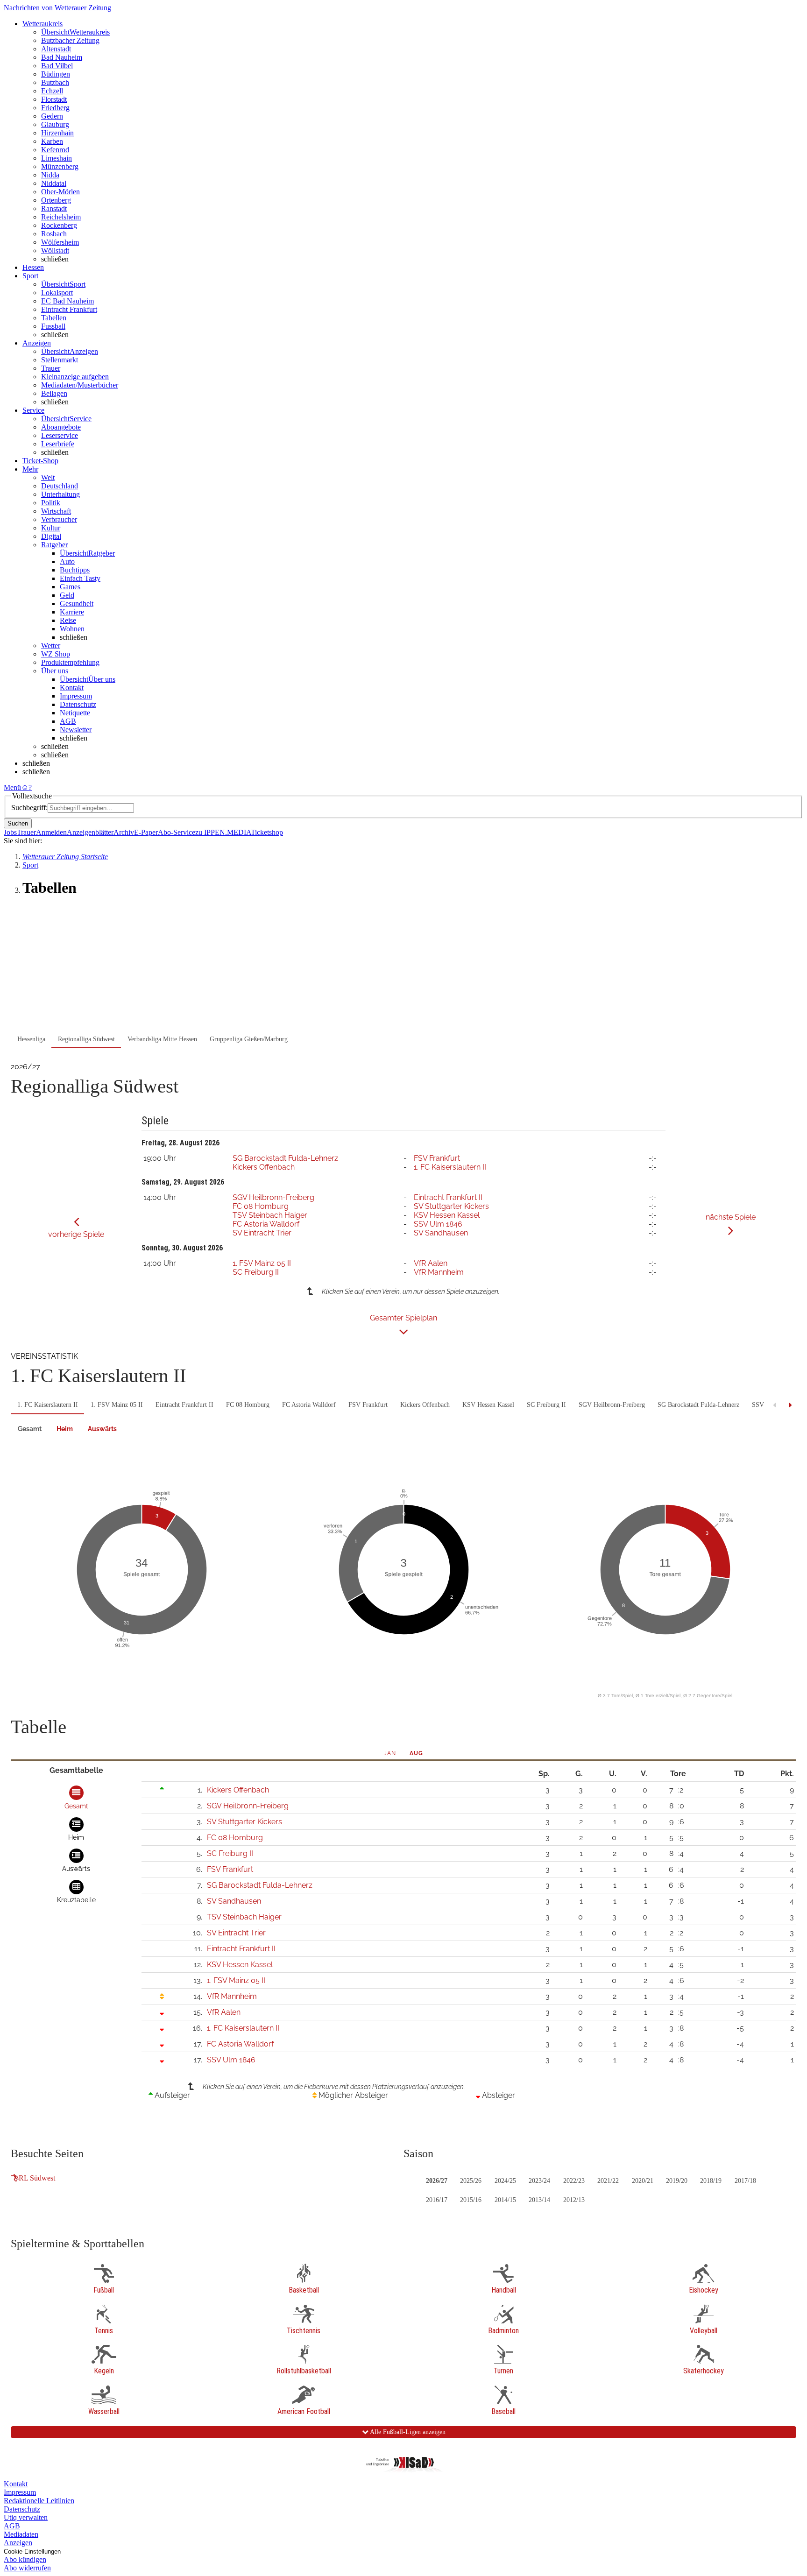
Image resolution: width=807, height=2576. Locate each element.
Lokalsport (57, 293)
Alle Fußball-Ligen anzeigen (407, 2432)
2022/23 (574, 2181)
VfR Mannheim (439, 1272)
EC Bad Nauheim (67, 301)
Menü (12, 787)
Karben (52, 141)
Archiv (124, 832)
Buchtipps (75, 570)
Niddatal (54, 183)
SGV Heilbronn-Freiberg (273, 1197)
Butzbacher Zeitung (70, 40)
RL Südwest (37, 2178)
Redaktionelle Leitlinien (39, 2501)
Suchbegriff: (29, 808)
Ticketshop (267, 832)
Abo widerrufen (27, 2568)
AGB (68, 721)
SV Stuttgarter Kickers (451, 1206)
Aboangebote (61, 427)
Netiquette (75, 713)
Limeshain (57, 158)
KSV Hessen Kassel (447, 1215)
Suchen (18, 823)
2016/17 (437, 2200)
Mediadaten (21, 2534)
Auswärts (102, 1429)
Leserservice (60, 435)
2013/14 (539, 2200)
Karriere (72, 612)
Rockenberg (59, 225)
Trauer (51, 368)
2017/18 (745, 2181)
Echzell (52, 91)
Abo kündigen (25, 2559)
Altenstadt (56, 49)
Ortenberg (56, 200)
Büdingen (56, 74)
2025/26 (471, 2181)
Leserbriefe (58, 444)
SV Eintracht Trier (262, 1233)
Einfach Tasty (80, 578)
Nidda (50, 175)
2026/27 (437, 2181)
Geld (67, 595)
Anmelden (51, 832)
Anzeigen (18, 2543)
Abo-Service (177, 832)
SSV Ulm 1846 (438, 1224)
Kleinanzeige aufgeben (75, 377)
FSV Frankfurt (437, 1158)
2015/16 (471, 2200)
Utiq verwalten (26, 2517)
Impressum (76, 696)
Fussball (53, 326)
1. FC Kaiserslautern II (450, 1167)
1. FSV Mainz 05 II (262, 1263)
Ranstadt (54, 208)
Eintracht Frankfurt (69, 309)
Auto (67, 561)
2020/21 (643, 2181)
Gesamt (30, 1429)
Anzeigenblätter (90, 832)
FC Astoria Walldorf (266, 1224)
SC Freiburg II (256, 1272)
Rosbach (54, 234)
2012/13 (574, 2200)
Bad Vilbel (57, 66)
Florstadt (54, 99)
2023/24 (539, 2181)
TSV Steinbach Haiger (270, 1215)
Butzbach (55, 82)
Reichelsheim (61, 217)
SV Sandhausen (441, 1233)
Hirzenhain (57, 133)
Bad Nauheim (62, 57)
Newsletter (76, 730)
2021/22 (608, 2181)
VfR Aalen (431, 1263)
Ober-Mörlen (60, 192)
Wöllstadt (55, 251)
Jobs (10, 832)
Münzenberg (60, 166)
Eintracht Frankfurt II (448, 1197)
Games (70, 587)
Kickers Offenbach (264, 1167)
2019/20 (677, 2181)
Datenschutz (78, 704)
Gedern (52, 116)
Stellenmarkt (60, 360)
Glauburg (55, 124)
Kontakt (72, 688)
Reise (68, 620)
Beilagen (54, 393)
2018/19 (711, 2181)
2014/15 (505, 2200)
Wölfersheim (60, 242)
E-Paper (146, 832)
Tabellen (54, 318)
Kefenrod (55, 150)
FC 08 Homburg (261, 1206)
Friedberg (55, 108)
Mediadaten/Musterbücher (80, 385)
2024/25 (505, 2181)
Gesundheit (77, 603)
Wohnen (72, 629)
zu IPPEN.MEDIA (223, 832)
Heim (65, 1429)
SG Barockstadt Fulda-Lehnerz (285, 1158)
